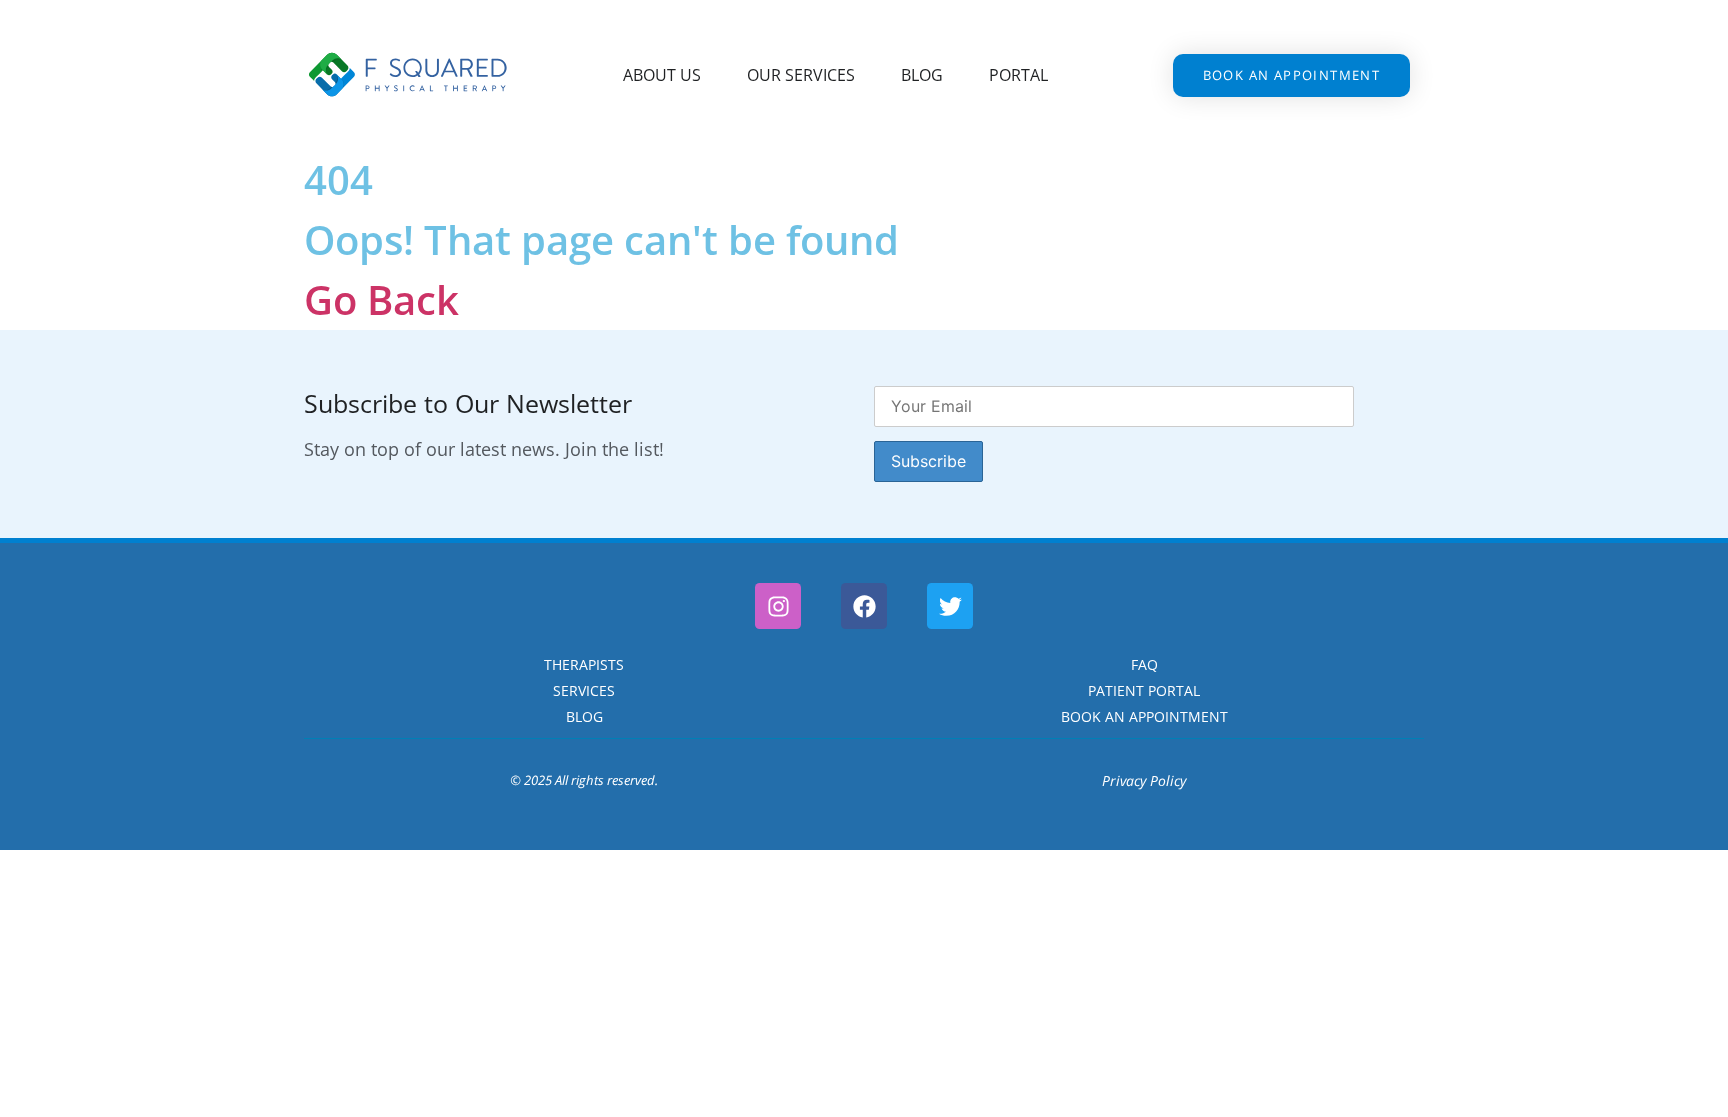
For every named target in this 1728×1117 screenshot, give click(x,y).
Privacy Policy (1144, 780)
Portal (1018, 75)
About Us (662, 75)
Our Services (801, 75)
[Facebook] (864, 606)
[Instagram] (778, 606)
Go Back (381, 299)
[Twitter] (950, 606)
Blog (922, 75)
